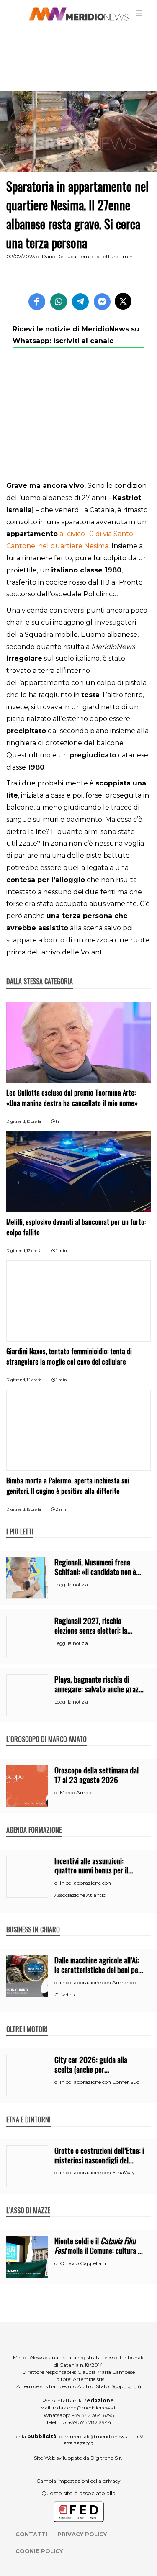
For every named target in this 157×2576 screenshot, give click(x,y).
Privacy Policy (82, 2534)
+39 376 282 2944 (90, 2422)
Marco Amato (77, 1792)
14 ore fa (34, 1380)
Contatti (31, 2534)
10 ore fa (34, 1121)
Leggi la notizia (71, 1585)
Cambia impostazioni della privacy (78, 2481)
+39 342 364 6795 (93, 2415)
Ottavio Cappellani (83, 2263)
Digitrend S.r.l (107, 2458)
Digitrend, (17, 1121)
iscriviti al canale (84, 341)
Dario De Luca (59, 256)
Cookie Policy (39, 2551)
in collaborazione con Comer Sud (100, 2082)
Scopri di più (126, 2386)
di (57, 1793)
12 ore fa (34, 1251)
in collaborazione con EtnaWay (97, 2172)
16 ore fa (34, 1509)
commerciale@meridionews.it (95, 2436)
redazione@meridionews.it (85, 2408)
